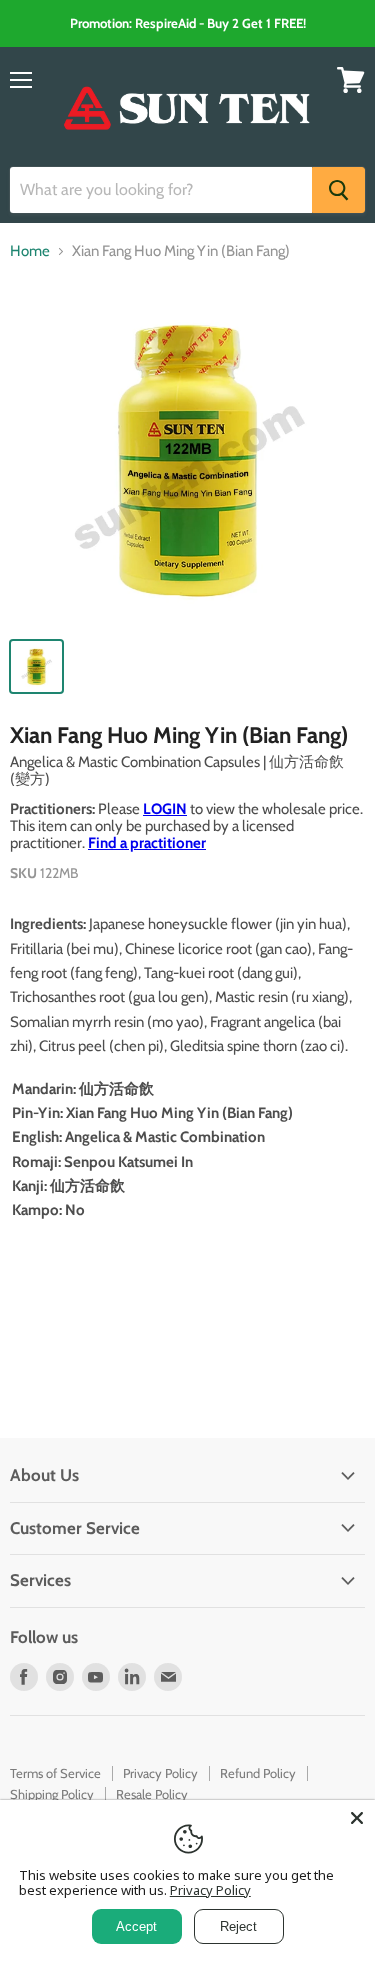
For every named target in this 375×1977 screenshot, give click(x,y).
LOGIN (165, 809)
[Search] (338, 190)
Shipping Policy (52, 1794)
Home (30, 251)
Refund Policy (258, 1773)
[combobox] (161, 190)
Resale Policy (152, 1794)
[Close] (357, 1818)
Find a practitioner (147, 843)
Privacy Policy (160, 1773)
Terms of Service (55, 1773)
